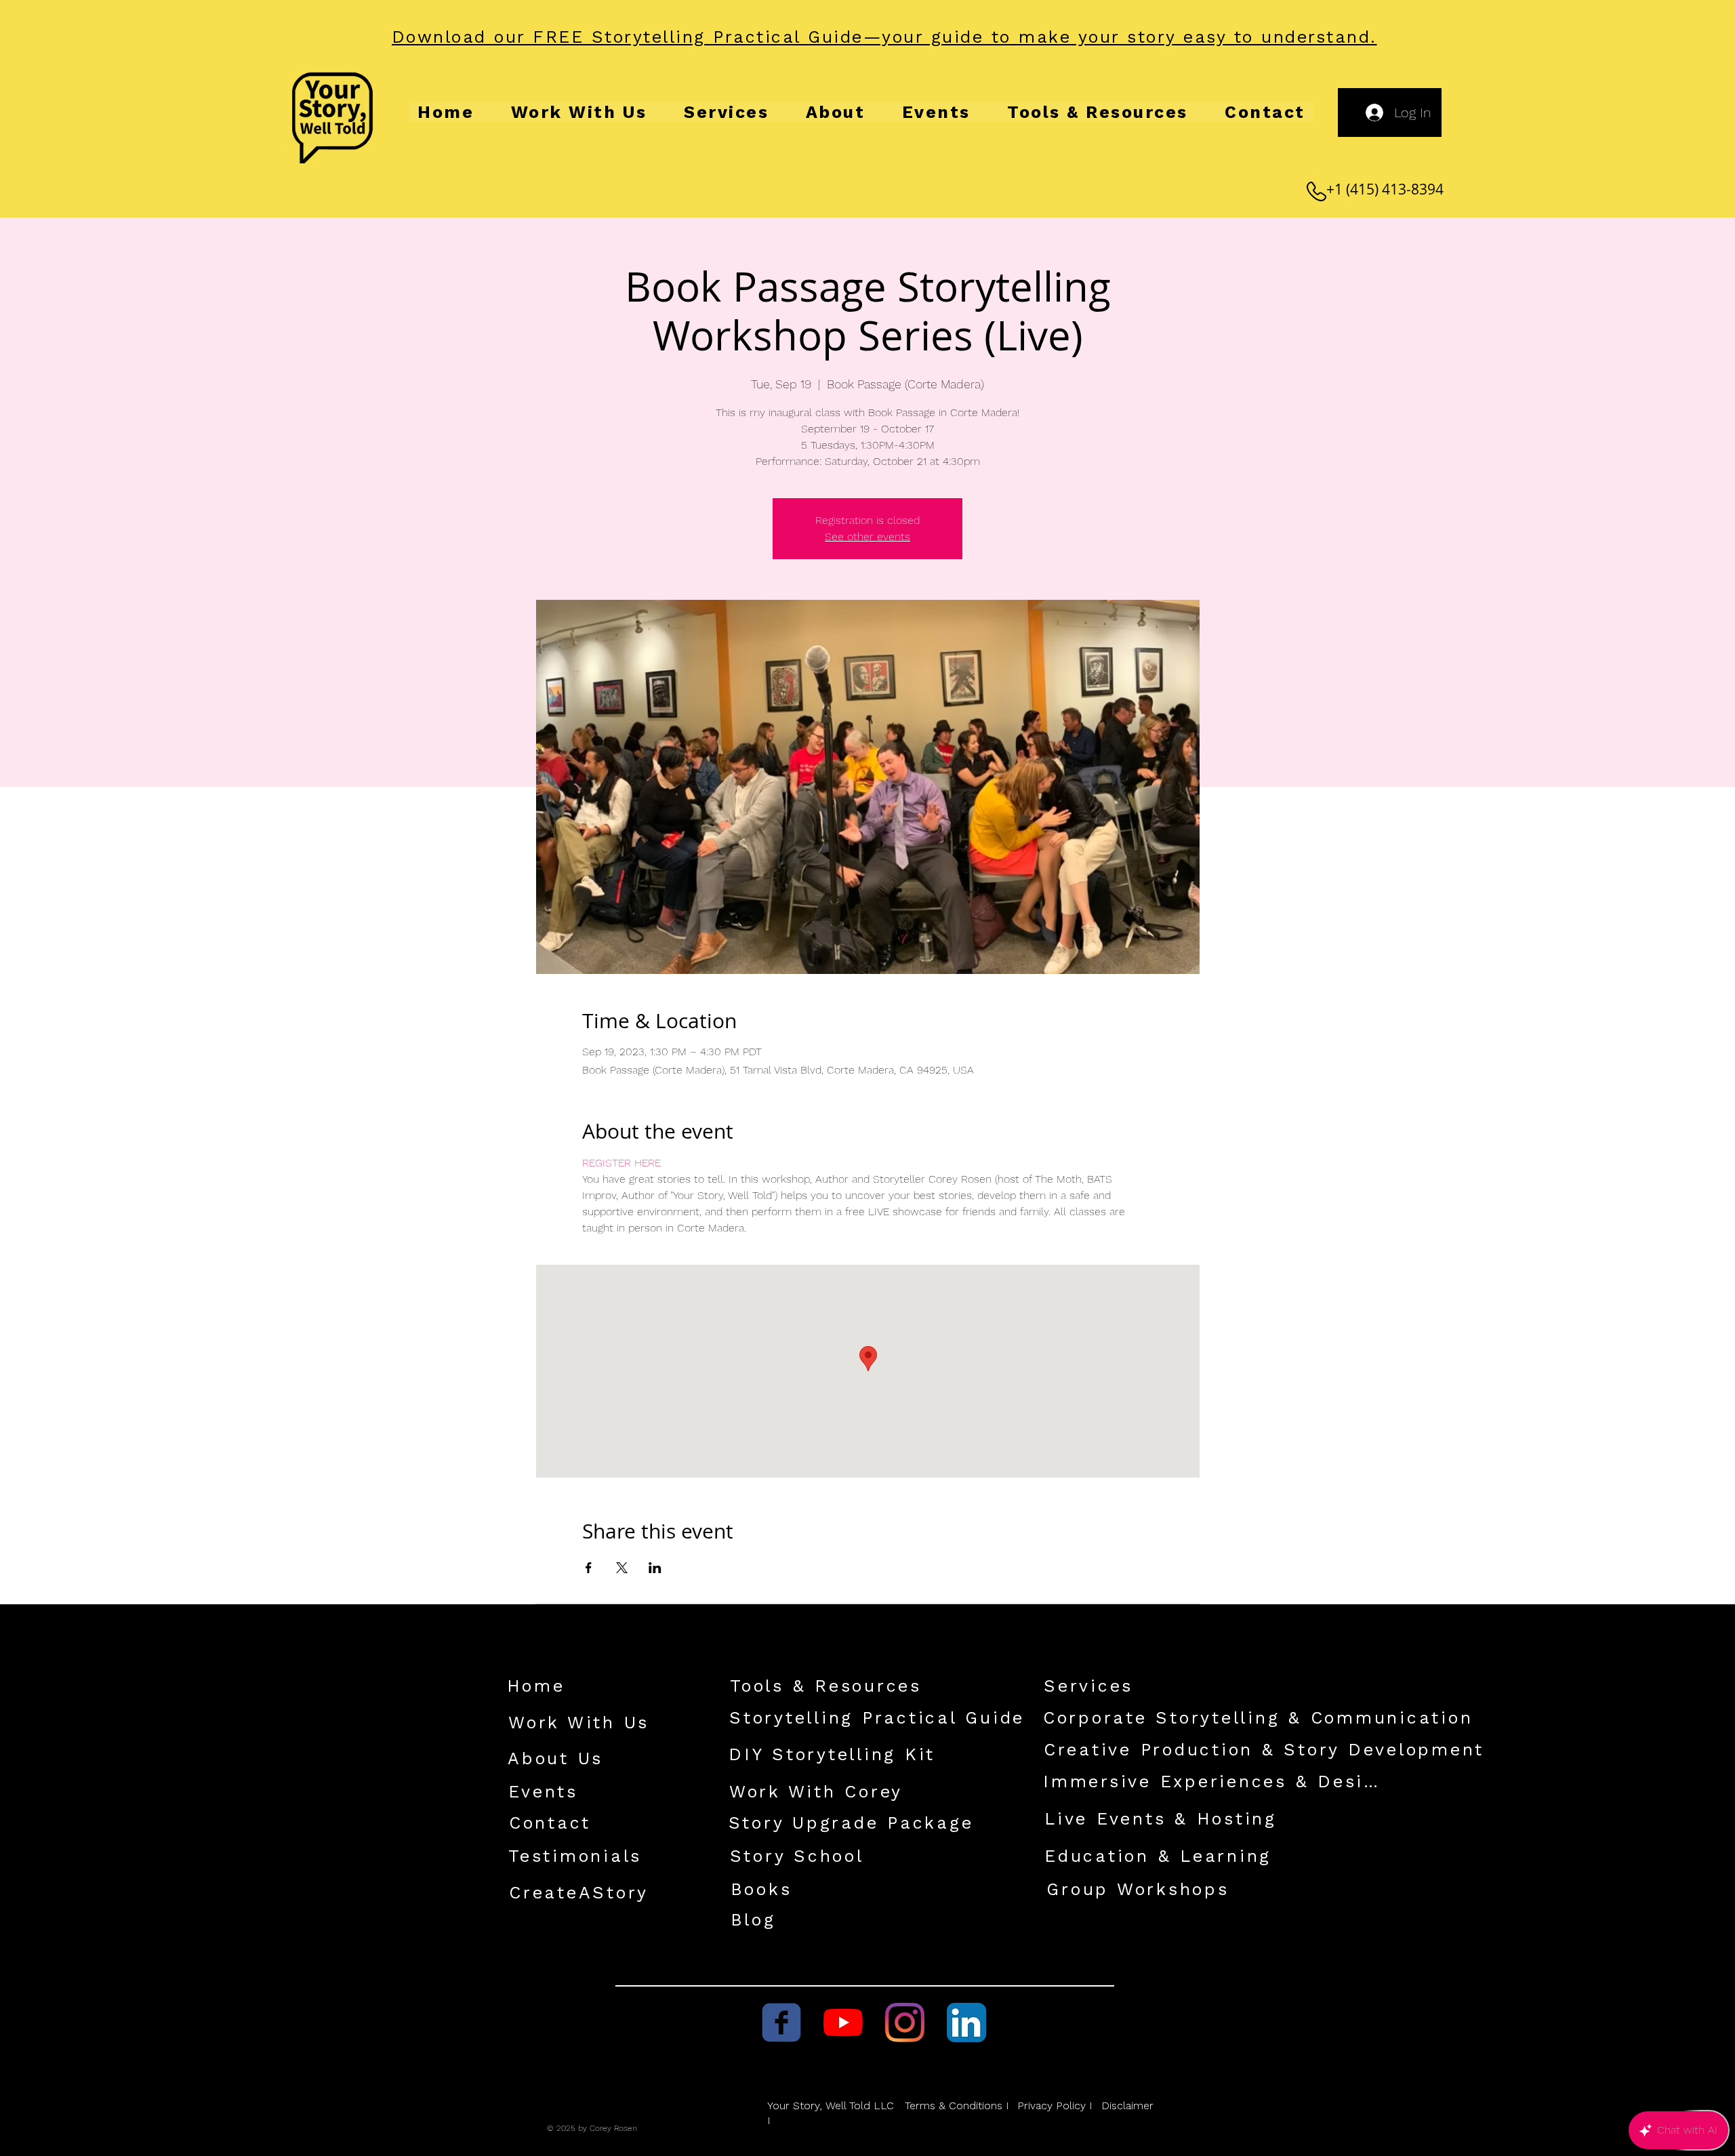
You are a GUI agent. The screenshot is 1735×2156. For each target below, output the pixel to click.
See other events (867, 536)
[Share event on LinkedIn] (655, 1568)
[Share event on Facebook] (589, 1568)
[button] (885, 37)
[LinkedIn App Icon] (966, 2022)
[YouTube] (843, 2022)
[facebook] (781, 2022)
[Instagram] (905, 2022)
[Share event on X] (622, 1568)
